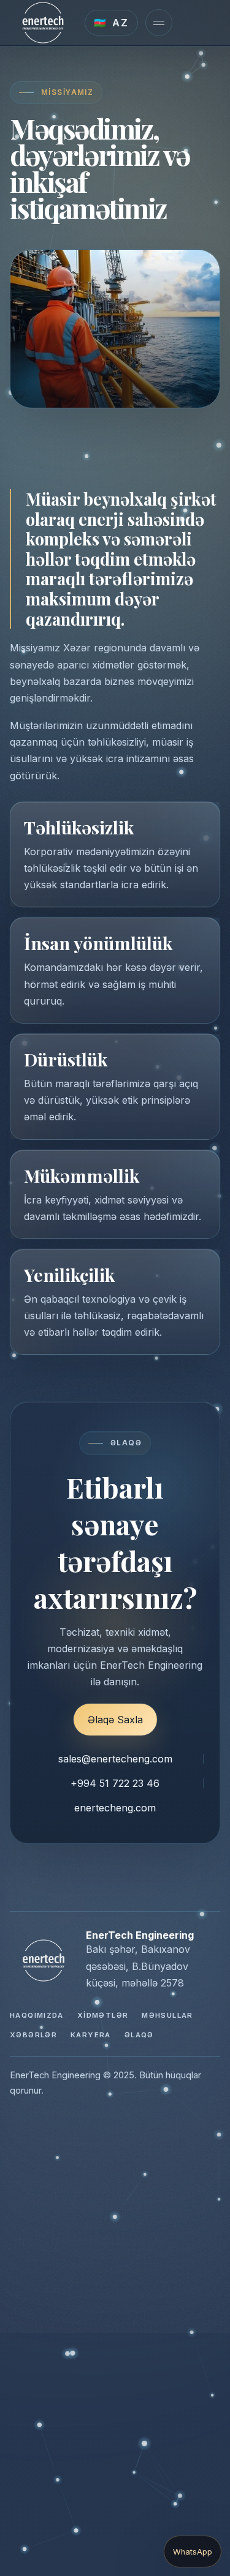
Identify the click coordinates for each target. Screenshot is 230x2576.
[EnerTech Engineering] (43, 23)
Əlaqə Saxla (115, 1720)
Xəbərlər (33, 2035)
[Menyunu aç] (159, 23)
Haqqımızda (37, 2015)
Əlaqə (139, 2035)
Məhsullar (167, 2015)
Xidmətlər (103, 2015)
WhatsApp (193, 2552)
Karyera (91, 2035)
